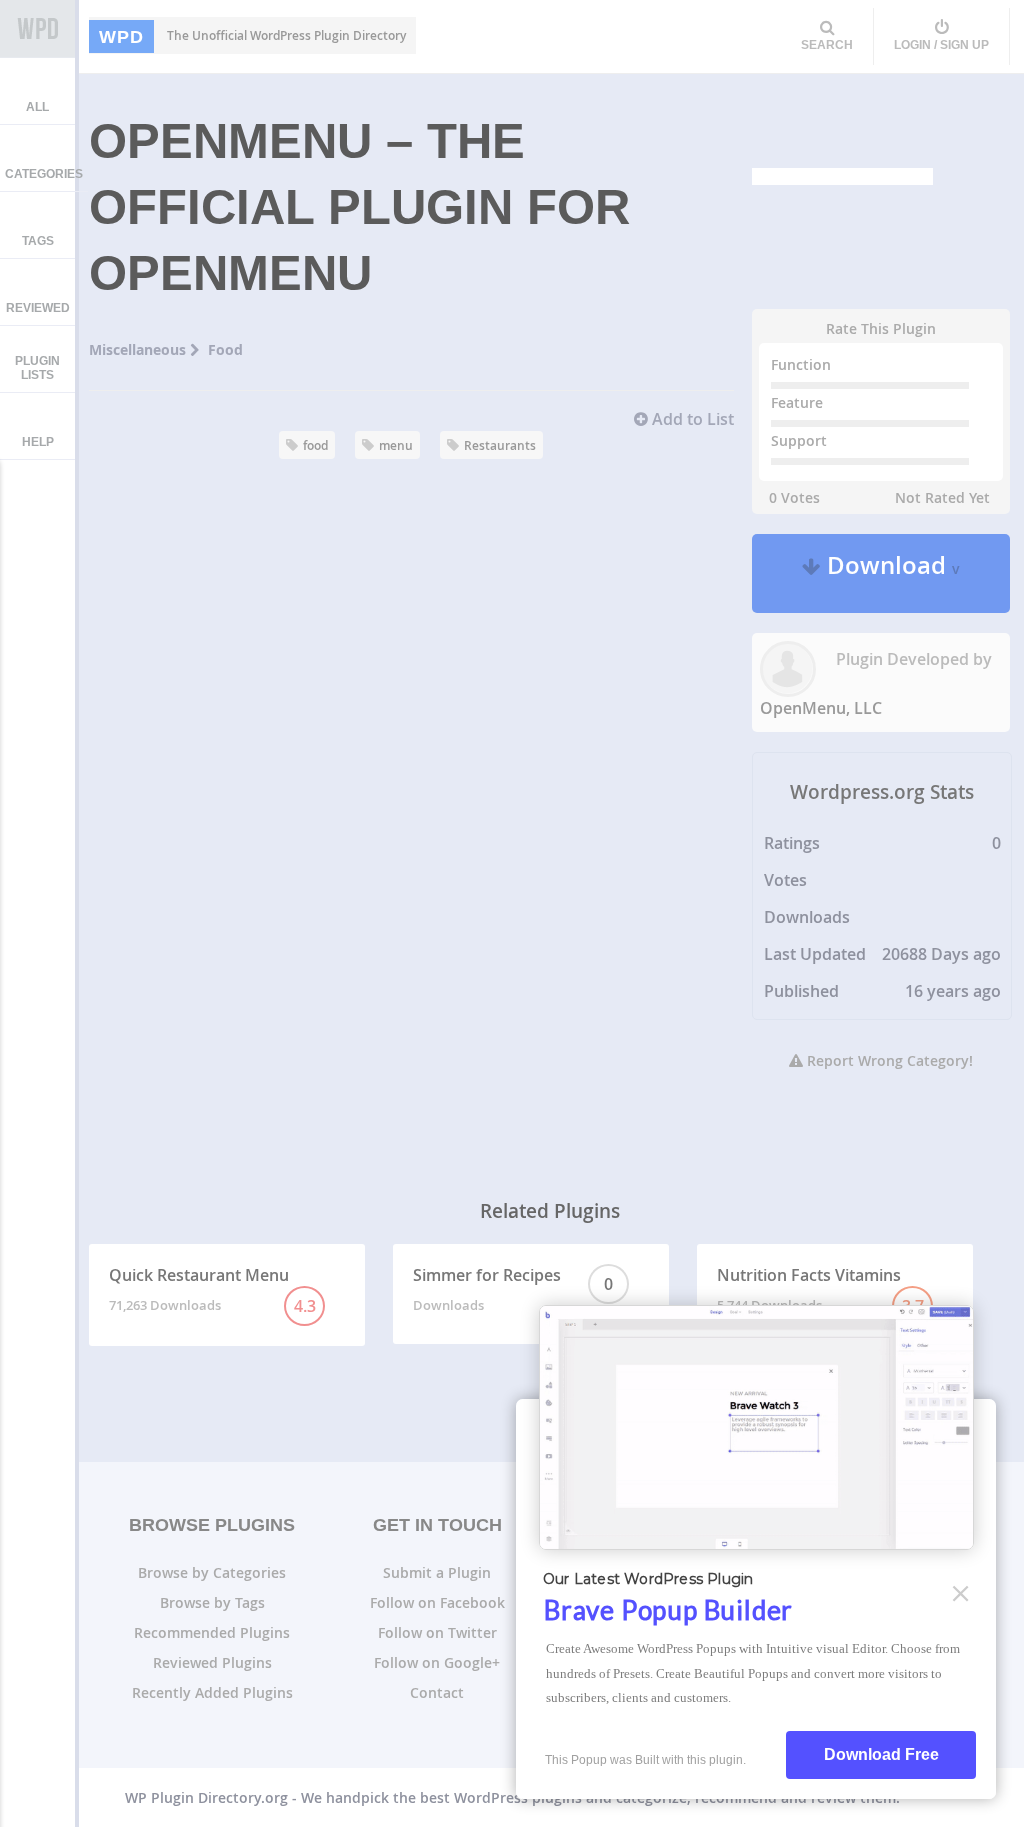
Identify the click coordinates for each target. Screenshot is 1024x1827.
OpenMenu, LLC (821, 708)
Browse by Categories (212, 1572)
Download (890, 573)
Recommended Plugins (212, 1632)
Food (225, 349)
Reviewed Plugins (212, 1662)
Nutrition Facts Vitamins (820, 1290)
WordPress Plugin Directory (37, 29)
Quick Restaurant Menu (212, 1290)
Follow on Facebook (437, 1602)
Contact (437, 1692)
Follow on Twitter (437, 1632)
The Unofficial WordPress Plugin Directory (252, 36)
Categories (44, 174)
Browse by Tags (212, 1602)
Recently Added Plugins (212, 1692)
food (315, 445)
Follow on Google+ (437, 1662)
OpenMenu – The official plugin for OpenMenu (359, 207)
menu (396, 445)
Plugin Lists (37, 368)
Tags (38, 241)
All (37, 107)
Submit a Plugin (437, 1572)
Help (38, 442)
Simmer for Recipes (513, 1289)
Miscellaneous (139, 349)
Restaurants (500, 445)
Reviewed (38, 308)
